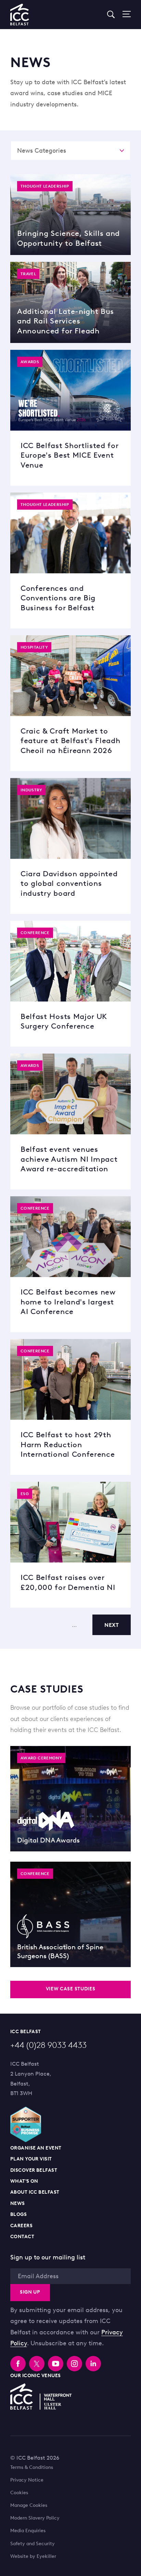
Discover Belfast (34, 2170)
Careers (21, 2226)
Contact (22, 2237)
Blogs (18, 2214)
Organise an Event (36, 2148)
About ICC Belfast (35, 2192)
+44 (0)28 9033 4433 (48, 2045)
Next (112, 1625)
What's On (24, 2181)
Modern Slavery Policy (35, 2518)
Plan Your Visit (31, 2159)
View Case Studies (71, 1989)
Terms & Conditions (32, 2467)
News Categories (42, 151)
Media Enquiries (28, 2531)
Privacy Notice (27, 2480)
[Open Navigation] (123, 14)
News (18, 2203)
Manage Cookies (29, 2505)
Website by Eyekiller (33, 2556)
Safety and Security (33, 2544)
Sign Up (30, 2292)
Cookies (19, 2493)
